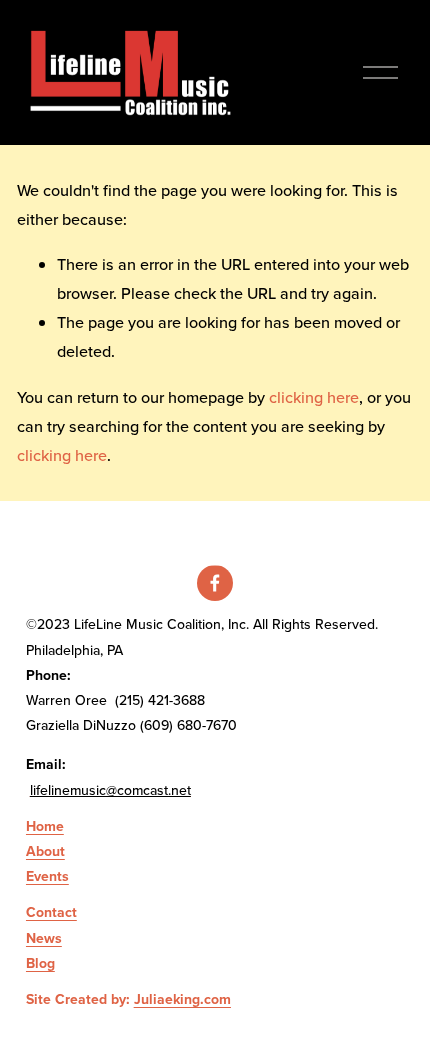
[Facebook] (215, 583)
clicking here (314, 397)
